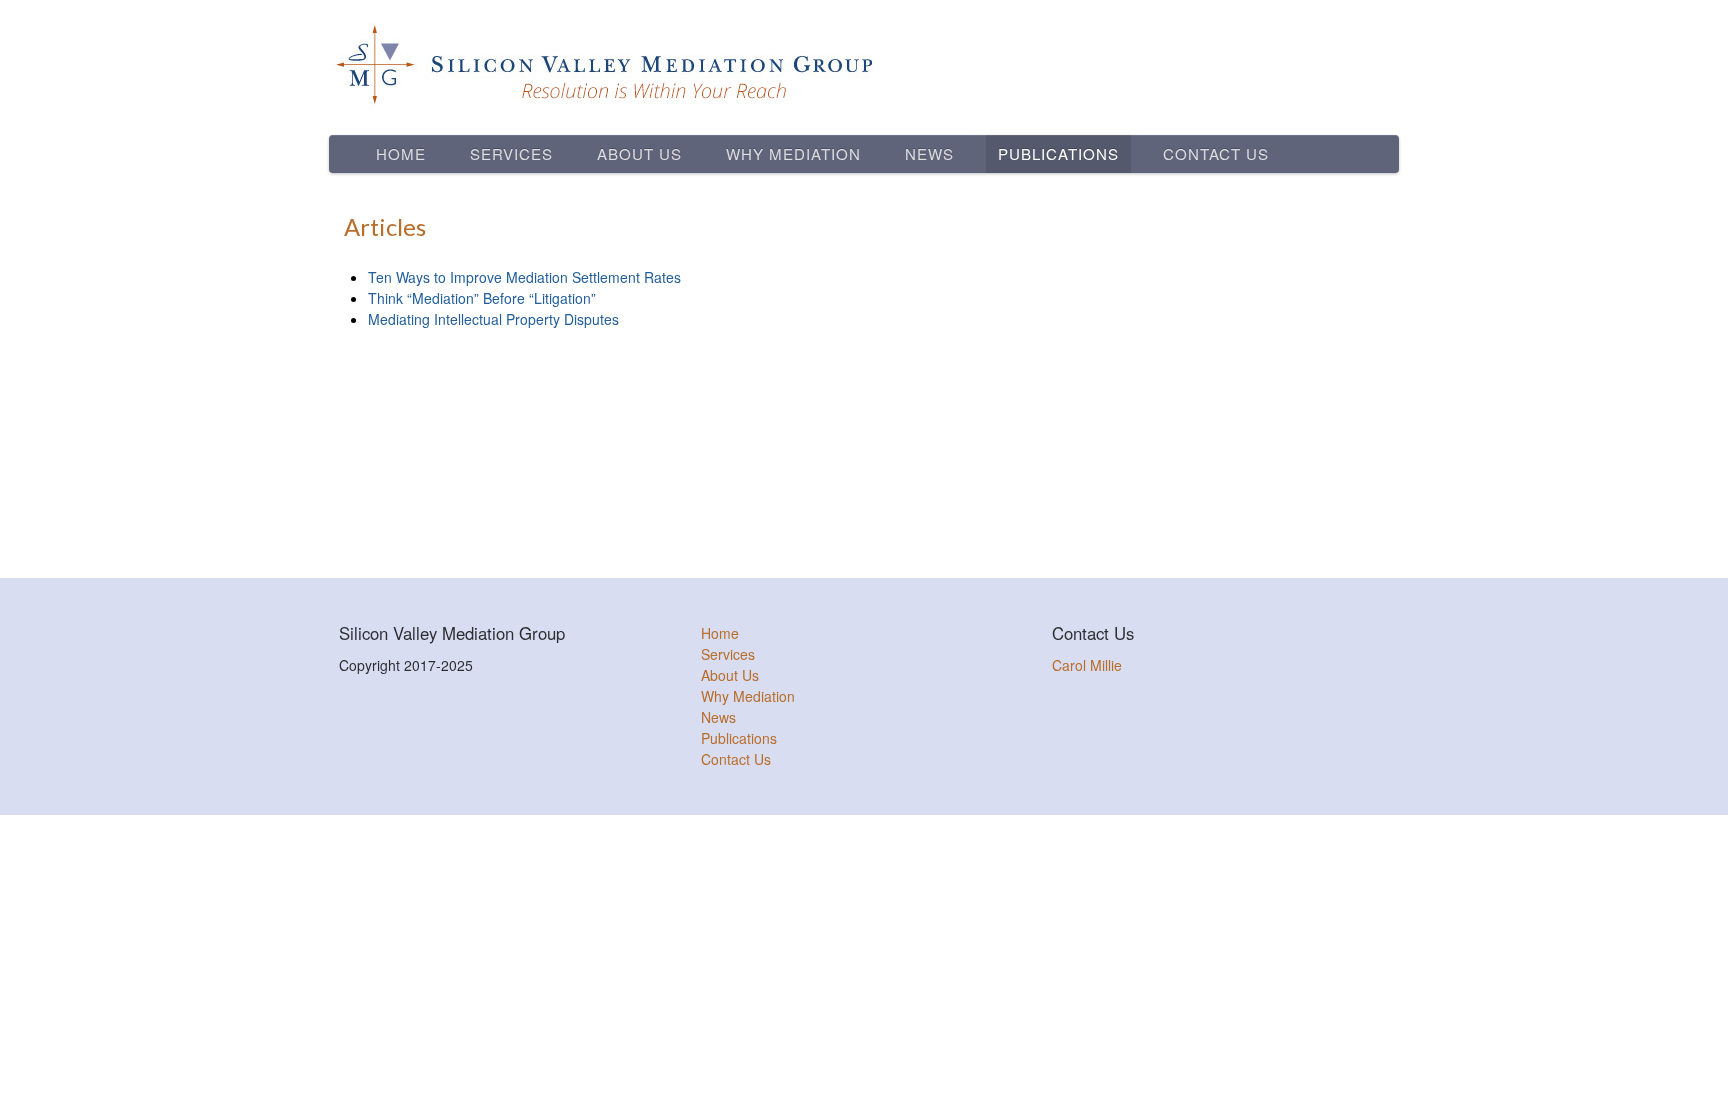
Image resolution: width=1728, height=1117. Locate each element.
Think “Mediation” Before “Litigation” (482, 298)
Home (401, 153)
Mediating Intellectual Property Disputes (493, 319)
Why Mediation (793, 153)
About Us (639, 153)
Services (511, 153)
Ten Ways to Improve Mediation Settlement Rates (524, 277)
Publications (1058, 153)
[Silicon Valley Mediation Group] (864, 65)
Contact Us (1216, 153)
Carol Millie (1087, 665)
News (929, 153)
